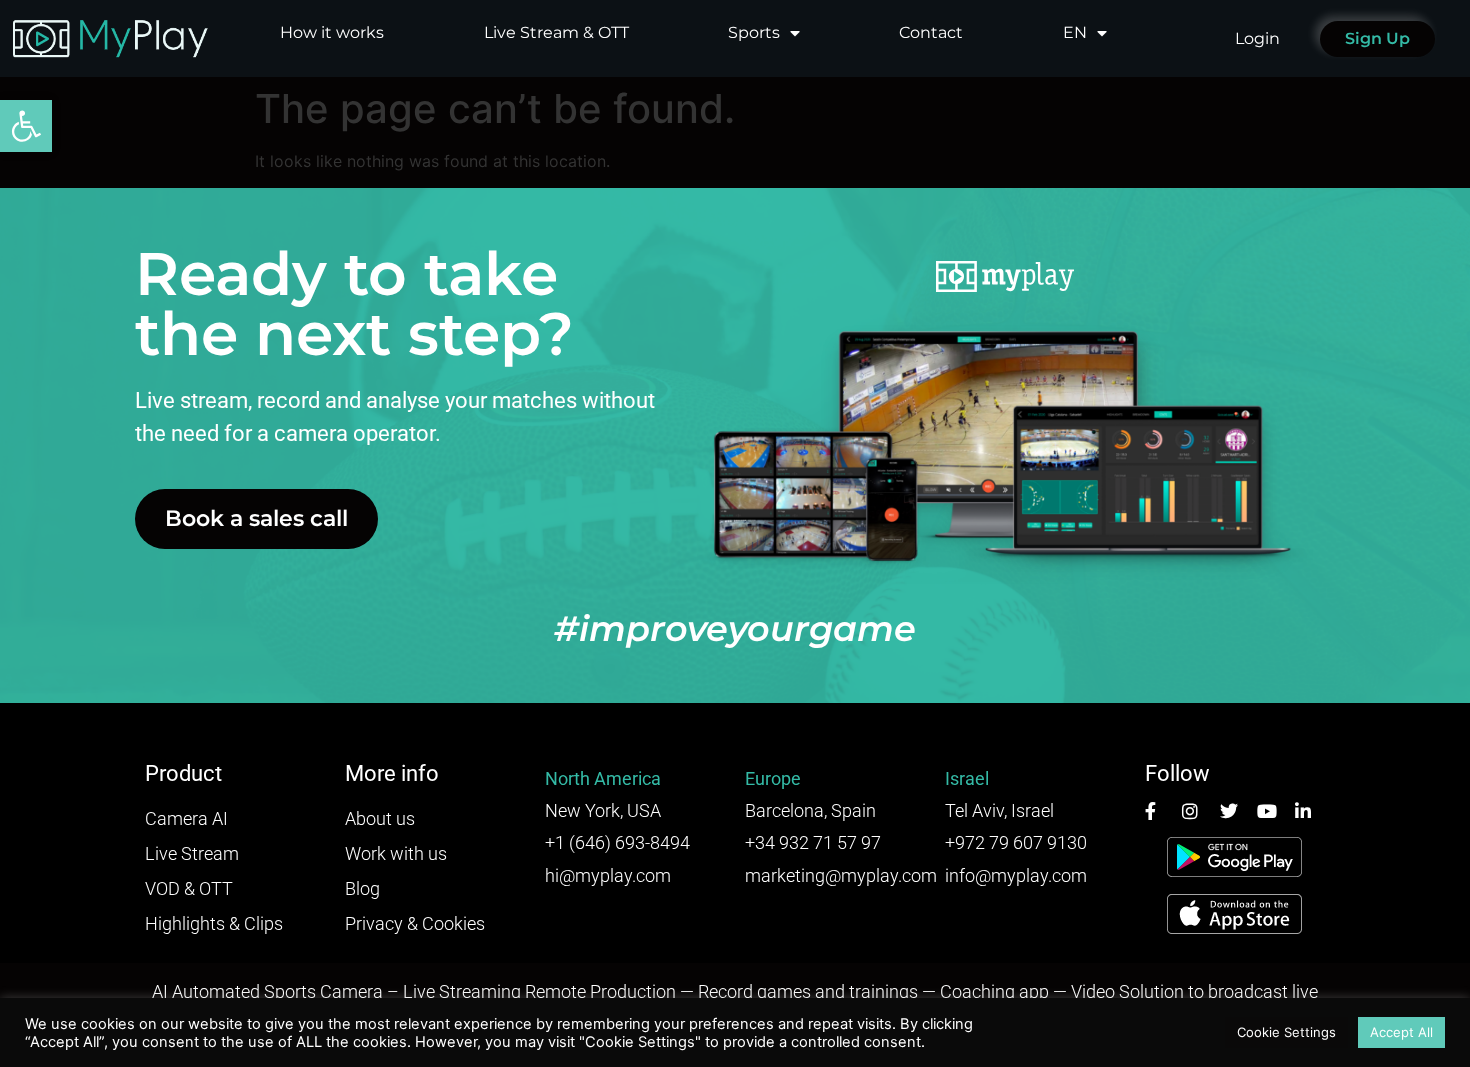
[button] (26, 126)
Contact (931, 32)
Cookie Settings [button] (1286, 1032)
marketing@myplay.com (841, 875)
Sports (754, 32)
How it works (332, 32)
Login (1257, 38)
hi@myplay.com (608, 875)
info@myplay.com (1016, 875)
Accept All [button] (1401, 1032)
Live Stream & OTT (556, 32)
